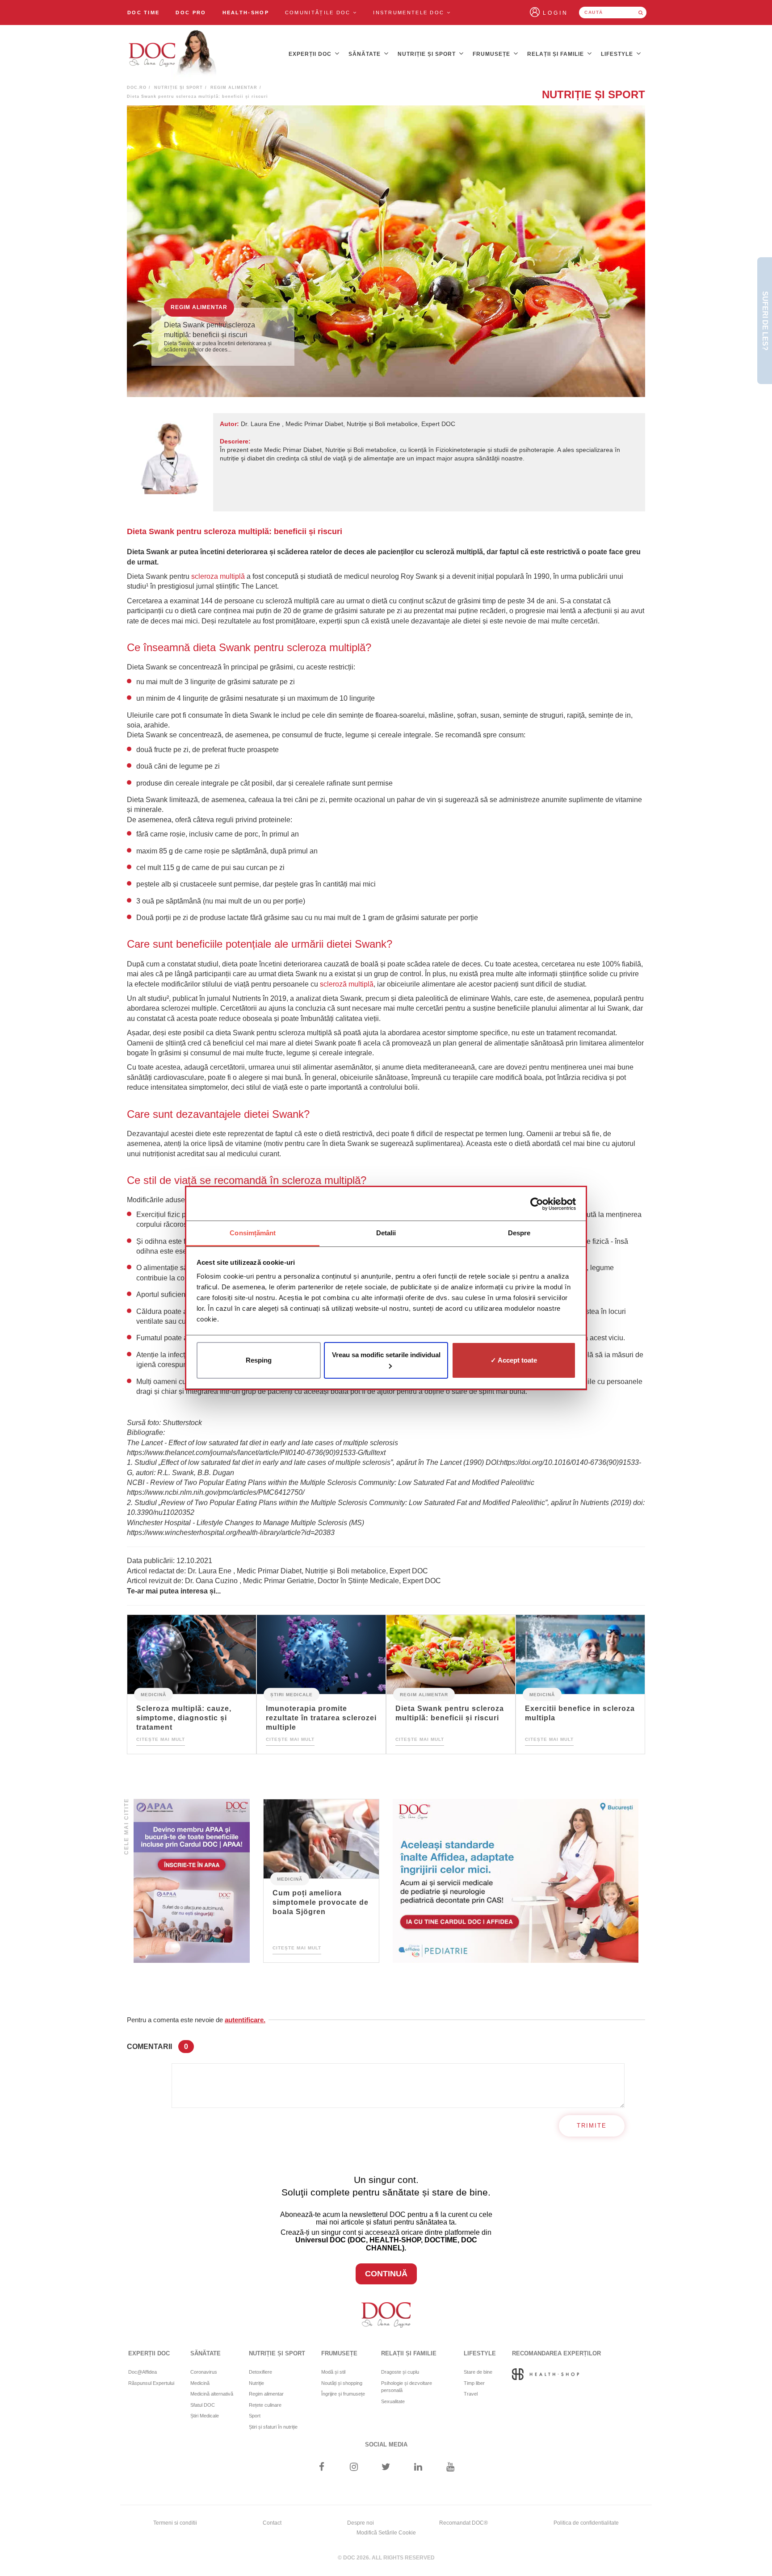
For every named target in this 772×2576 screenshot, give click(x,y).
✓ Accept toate (514, 1360)
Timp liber (474, 2383)
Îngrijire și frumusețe (343, 2394)
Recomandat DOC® (464, 2523)
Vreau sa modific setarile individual (386, 1355)
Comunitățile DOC (319, 13)
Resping (259, 1360)
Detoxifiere (260, 2372)
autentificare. (245, 2020)
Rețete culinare (265, 2405)
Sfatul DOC (203, 2405)
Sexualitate (393, 2401)
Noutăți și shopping (342, 2383)
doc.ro (137, 88)
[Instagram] (354, 2468)
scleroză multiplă (347, 984)
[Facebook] (321, 2468)
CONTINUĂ (386, 2274)
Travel (471, 2394)
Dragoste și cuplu (400, 2372)
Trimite (592, 2126)
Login (556, 13)
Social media (386, 2444)
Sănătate (365, 54)
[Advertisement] (192, 1881)
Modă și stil (333, 2372)
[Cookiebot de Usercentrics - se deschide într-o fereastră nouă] (537, 1204)
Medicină (153, 1694)
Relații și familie (556, 54)
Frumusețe (492, 54)
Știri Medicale (292, 1694)
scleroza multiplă (218, 576)
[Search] (641, 13)
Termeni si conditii (175, 2523)
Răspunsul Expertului (151, 2383)
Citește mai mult (161, 1739)
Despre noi (361, 2523)
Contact (272, 2523)
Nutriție (256, 2383)
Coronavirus (204, 2372)
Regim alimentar (234, 88)
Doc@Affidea (143, 2372)
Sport (255, 2416)
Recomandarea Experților (556, 2353)
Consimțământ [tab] (253, 1233)
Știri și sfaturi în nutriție (273, 2427)
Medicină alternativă (212, 2394)
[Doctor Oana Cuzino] (173, 54)
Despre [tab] (519, 1233)
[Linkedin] (418, 2468)
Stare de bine (478, 2372)
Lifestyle (618, 54)
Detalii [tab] (386, 1233)
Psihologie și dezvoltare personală (407, 2387)
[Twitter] (386, 2468)
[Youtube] (451, 2468)
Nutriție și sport (428, 54)
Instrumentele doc (410, 13)
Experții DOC (311, 54)
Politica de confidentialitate (586, 2523)
